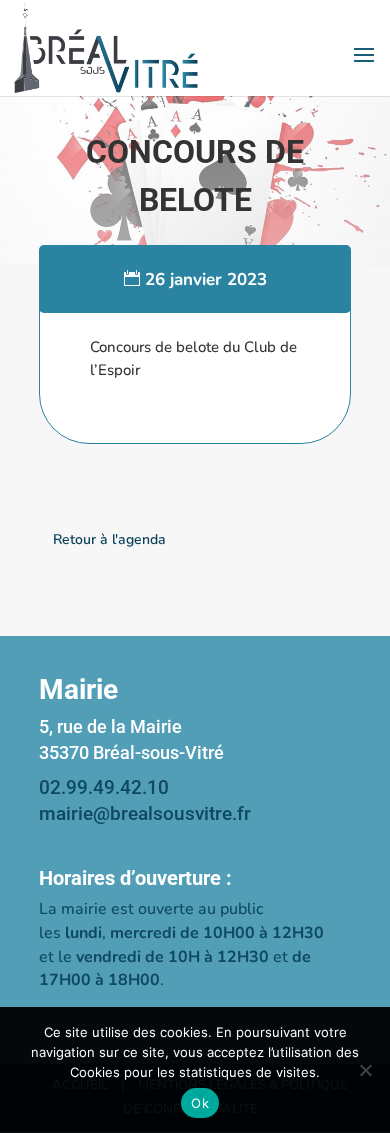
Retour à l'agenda (109, 539)
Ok (200, 1103)
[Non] (365, 1070)
